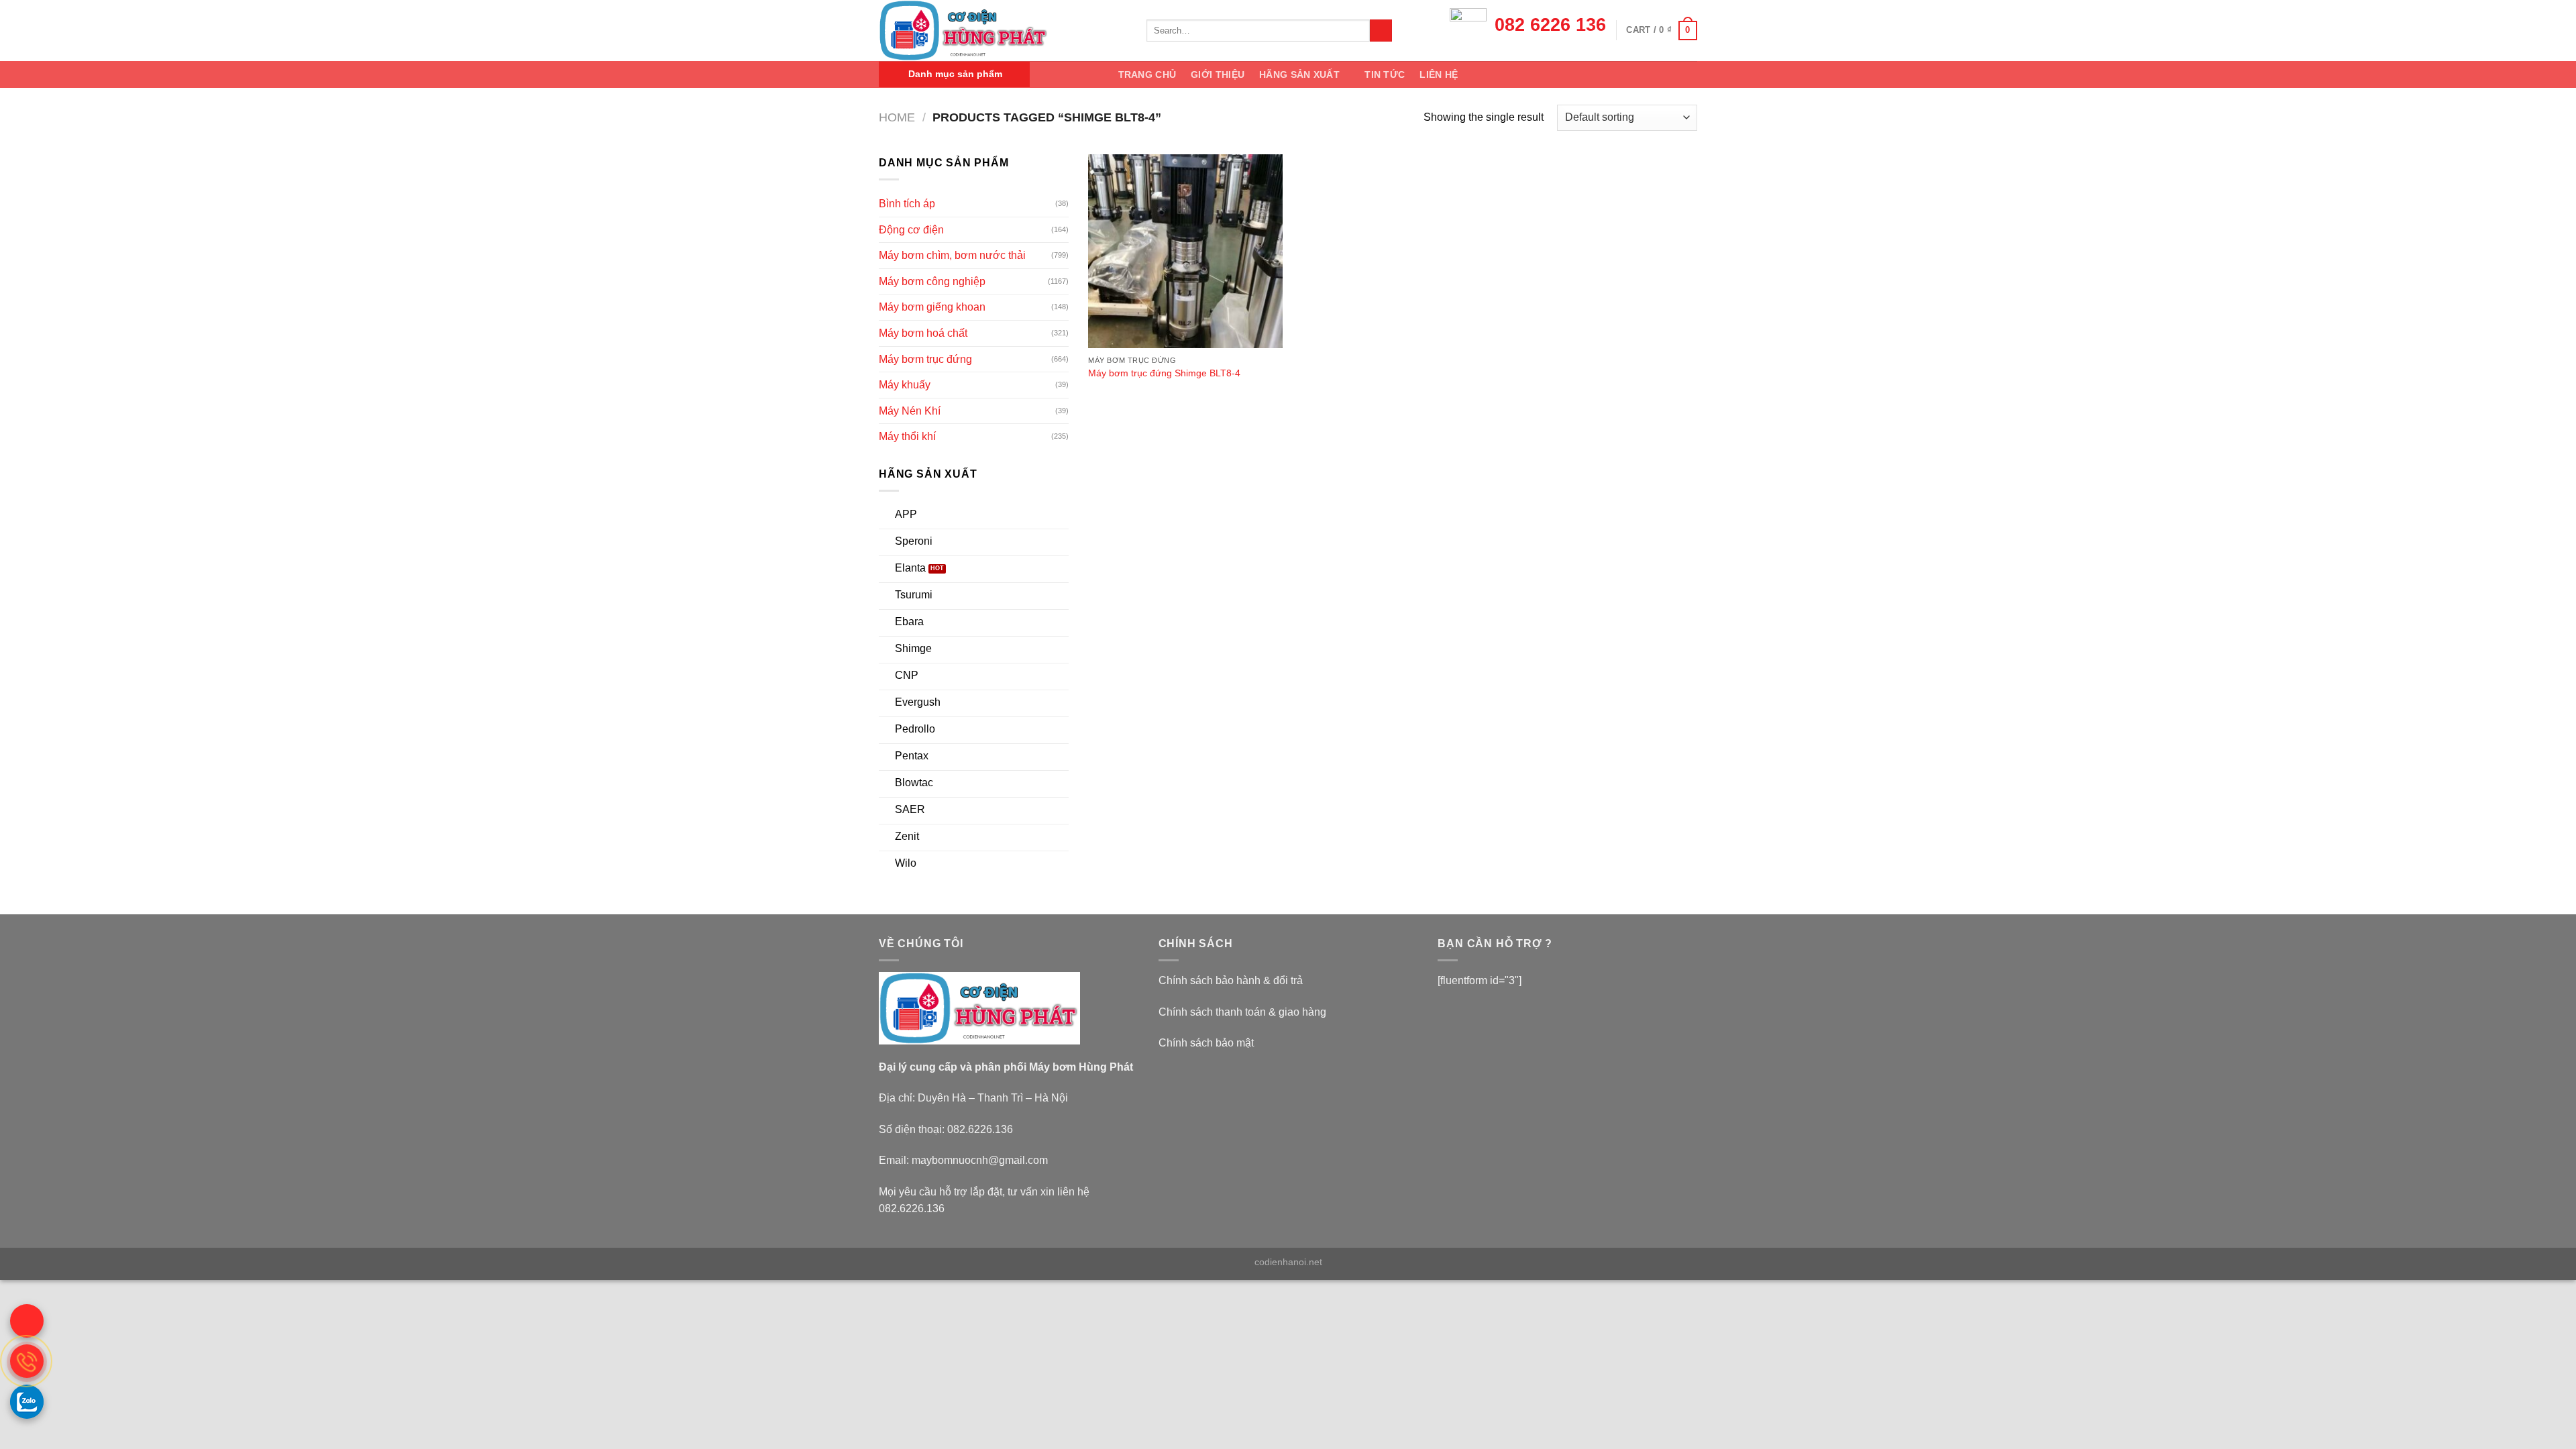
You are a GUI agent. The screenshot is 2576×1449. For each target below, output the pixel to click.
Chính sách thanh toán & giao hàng (1242, 1012)
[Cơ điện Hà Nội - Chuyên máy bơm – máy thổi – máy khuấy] (1003, 31)
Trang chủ (1147, 74)
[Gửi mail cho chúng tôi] (27, 1321)
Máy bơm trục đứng (925, 359)
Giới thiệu (1218, 74)
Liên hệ (1439, 74)
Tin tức (1385, 74)
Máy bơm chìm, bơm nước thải (952, 255)
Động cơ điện (911, 230)
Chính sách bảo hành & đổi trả (1231, 980)
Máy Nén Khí (910, 411)
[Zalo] (27, 1401)
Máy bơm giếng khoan (932, 307)
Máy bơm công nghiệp (932, 281)
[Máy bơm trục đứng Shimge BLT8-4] (1185, 252)
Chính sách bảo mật (1206, 1043)
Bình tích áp (907, 204)
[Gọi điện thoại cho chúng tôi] (27, 1361)
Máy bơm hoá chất (923, 333)
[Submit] (1381, 31)
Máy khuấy (905, 385)
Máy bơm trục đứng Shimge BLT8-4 (1164, 373)
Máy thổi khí (907, 436)
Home (897, 117)
